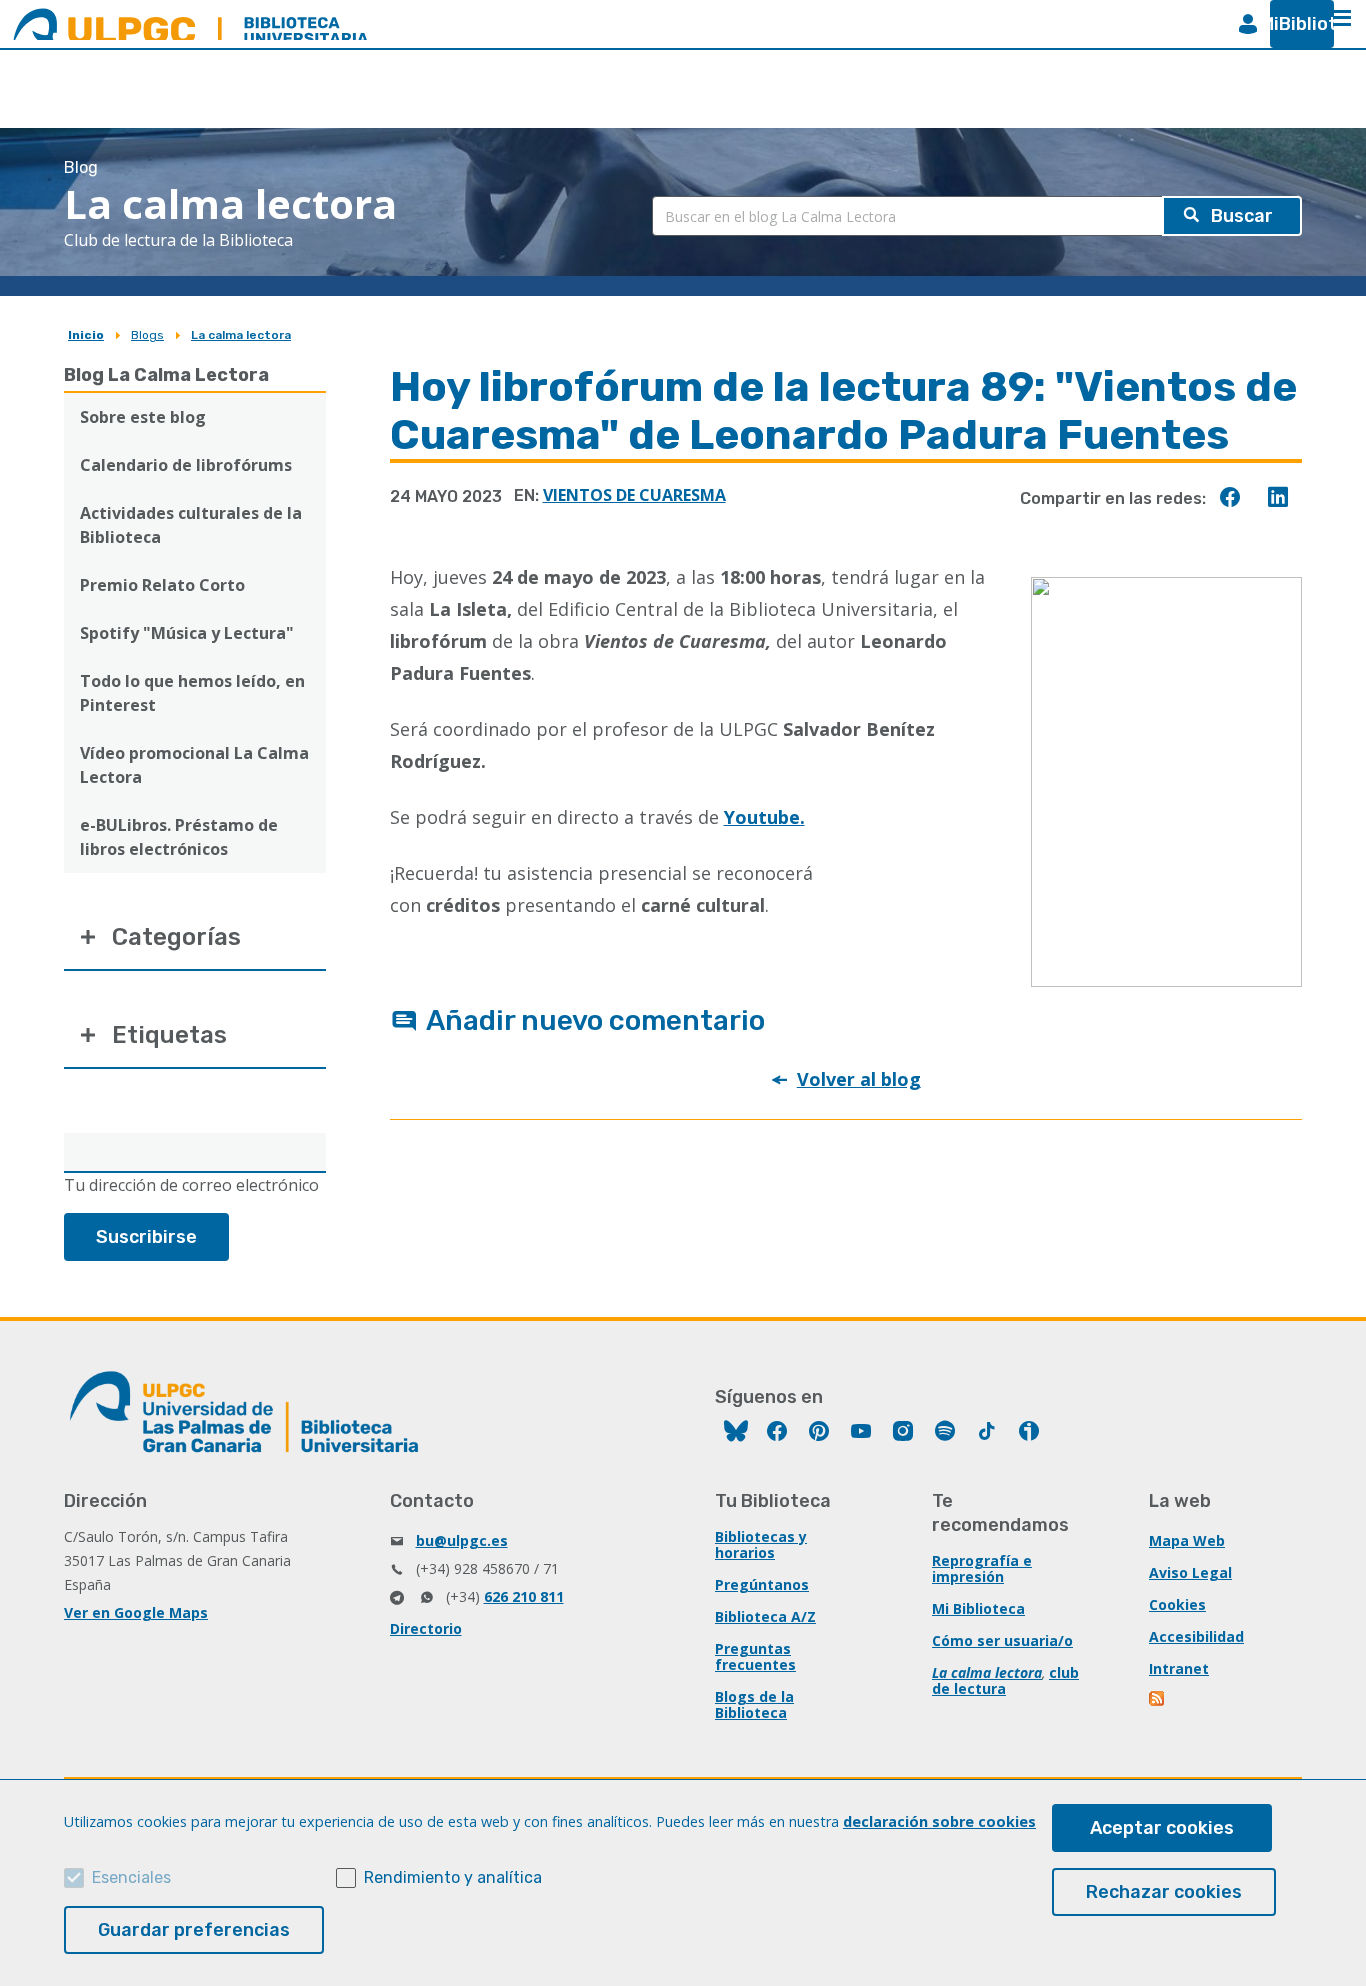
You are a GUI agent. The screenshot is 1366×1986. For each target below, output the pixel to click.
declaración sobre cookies (939, 1821)
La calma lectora (241, 335)
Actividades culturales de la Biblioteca (191, 525)
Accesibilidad (1196, 1636)
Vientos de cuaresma (634, 495)
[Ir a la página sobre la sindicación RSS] (1158, 1700)
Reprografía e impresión (982, 1568)
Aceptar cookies (1162, 1828)
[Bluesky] (736, 1433)
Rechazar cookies (1164, 1892)
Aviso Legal (1190, 1572)
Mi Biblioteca (978, 1608)
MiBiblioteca (1294, 24)
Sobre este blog (143, 417)
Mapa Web (1187, 1540)
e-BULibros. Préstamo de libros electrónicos (179, 837)
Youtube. (764, 817)
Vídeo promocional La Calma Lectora (194, 765)
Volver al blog (859, 1079)
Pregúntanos (762, 1584)
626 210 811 (524, 1596)
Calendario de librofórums (186, 465)
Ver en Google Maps (136, 1612)
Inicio (86, 335)
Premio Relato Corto (162, 585)
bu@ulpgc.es (462, 1540)
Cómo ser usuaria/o (1002, 1640)
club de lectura (1005, 1680)
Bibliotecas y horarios (761, 1544)
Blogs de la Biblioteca (754, 1704)
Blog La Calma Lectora (166, 375)
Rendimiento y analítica (453, 1877)
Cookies (1177, 1604)
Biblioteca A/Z (765, 1616)
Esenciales (131, 1877)
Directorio (426, 1628)
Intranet (1179, 1668)
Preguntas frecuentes (755, 1656)
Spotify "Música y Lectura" (187, 633)
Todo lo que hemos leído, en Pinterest (192, 693)
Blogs (147, 335)
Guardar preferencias (194, 1930)
